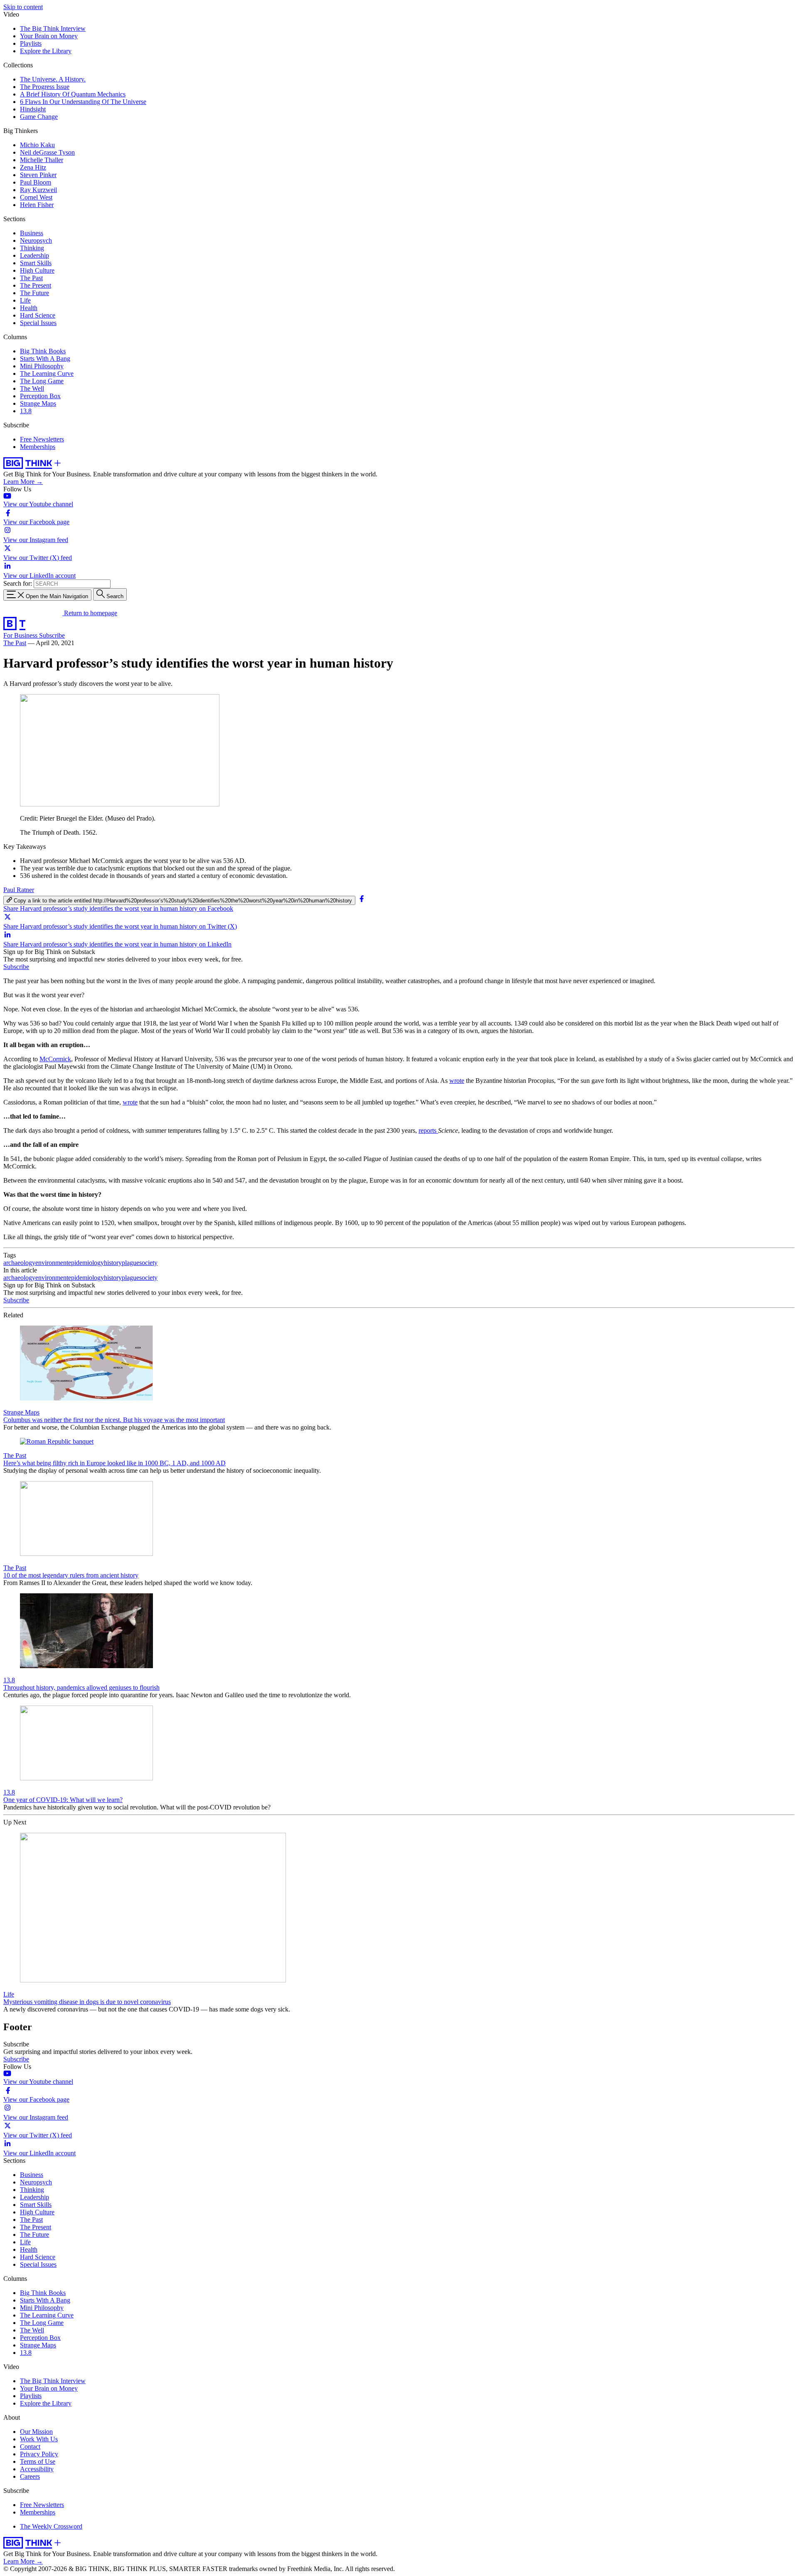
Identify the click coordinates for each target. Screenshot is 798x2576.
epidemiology (86, 1263)
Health (29, 308)
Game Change (39, 117)
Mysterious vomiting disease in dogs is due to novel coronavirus (87, 2002)
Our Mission (36, 2432)
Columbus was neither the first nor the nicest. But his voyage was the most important (114, 1420)
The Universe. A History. (53, 79)
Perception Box (40, 396)
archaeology (19, 1263)
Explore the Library (46, 51)
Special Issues (38, 323)
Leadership (34, 255)
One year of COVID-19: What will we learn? (63, 1800)
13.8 (26, 411)
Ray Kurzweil (38, 190)
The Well (32, 388)
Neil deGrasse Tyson (47, 152)
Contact (30, 2447)
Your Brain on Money (49, 36)
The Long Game (42, 381)
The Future (34, 293)
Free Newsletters (42, 439)
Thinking (32, 248)
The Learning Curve (47, 373)
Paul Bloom (36, 182)
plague (131, 1263)
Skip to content (23, 7)
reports (428, 1130)
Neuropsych (36, 240)
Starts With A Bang (45, 359)
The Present (36, 285)
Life (25, 300)
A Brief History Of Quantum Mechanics (73, 94)
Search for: (18, 583)
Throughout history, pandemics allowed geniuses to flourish (81, 1687)
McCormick (55, 1059)
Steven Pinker (38, 175)
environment (52, 1263)
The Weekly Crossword (51, 2526)
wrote (457, 1081)
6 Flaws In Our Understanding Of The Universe (83, 102)
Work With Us (39, 2439)
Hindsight (33, 109)
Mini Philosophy (42, 366)
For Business (21, 635)
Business (32, 233)
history (113, 1263)
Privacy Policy (39, 2454)
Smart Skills (36, 263)
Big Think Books (43, 351)
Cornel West (36, 197)
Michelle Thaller (42, 160)
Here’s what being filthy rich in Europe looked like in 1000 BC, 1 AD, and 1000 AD (115, 1463)
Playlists (31, 43)
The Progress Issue (45, 87)
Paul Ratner (19, 890)
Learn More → (23, 482)
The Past (31, 278)
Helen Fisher (37, 205)
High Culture (37, 270)
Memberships (38, 447)
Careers (30, 2476)
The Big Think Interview (53, 28)
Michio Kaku (37, 145)
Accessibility (37, 2469)
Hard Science (38, 315)
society (148, 1263)
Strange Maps (38, 403)
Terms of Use (38, 2461)
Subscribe (52, 635)
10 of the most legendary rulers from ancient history (71, 1575)
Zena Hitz (33, 167)
